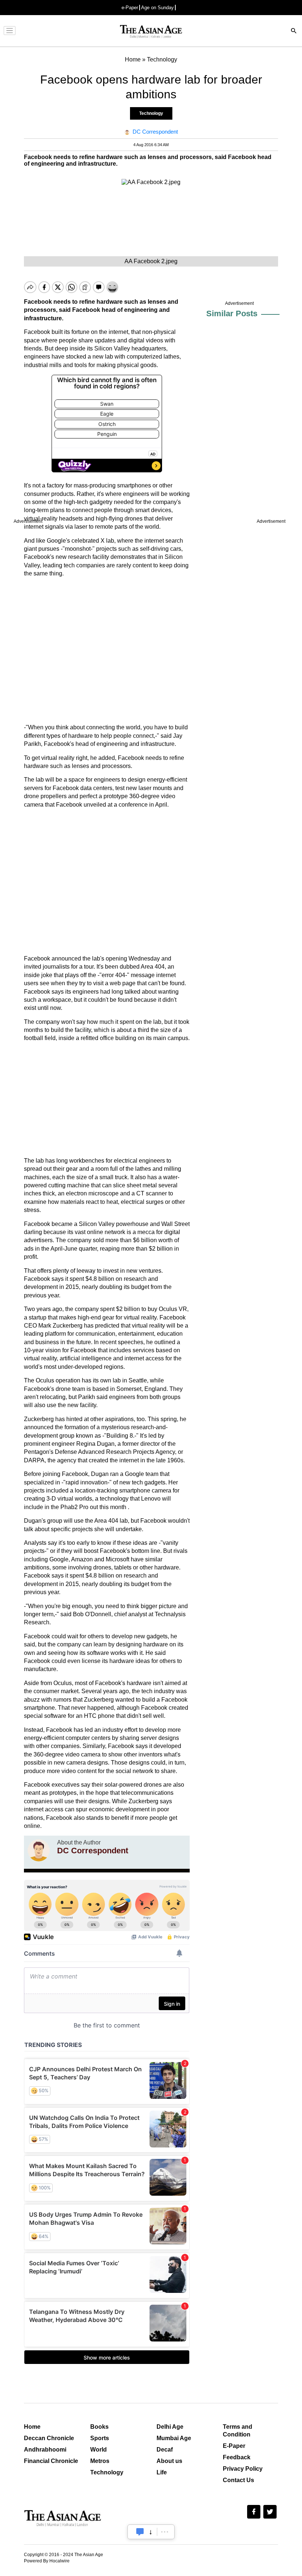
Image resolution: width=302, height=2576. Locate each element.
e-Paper (130, 8)
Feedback (237, 2457)
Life (162, 2472)
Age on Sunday (157, 8)
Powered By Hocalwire (47, 2561)
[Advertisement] (107, 651)
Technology (151, 113)
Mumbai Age (174, 2438)
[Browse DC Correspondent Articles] (39, 1850)
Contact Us (238, 2480)
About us (169, 2461)
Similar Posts (232, 313)
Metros (100, 2461)
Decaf (165, 2450)
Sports (100, 2438)
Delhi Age (170, 2427)
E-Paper (234, 2446)
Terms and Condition (238, 2431)
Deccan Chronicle (49, 2438)
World (99, 2450)
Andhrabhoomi (45, 2450)
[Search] (294, 31)
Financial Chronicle (51, 2461)
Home (32, 2427)
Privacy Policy (243, 2469)
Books (99, 2427)
